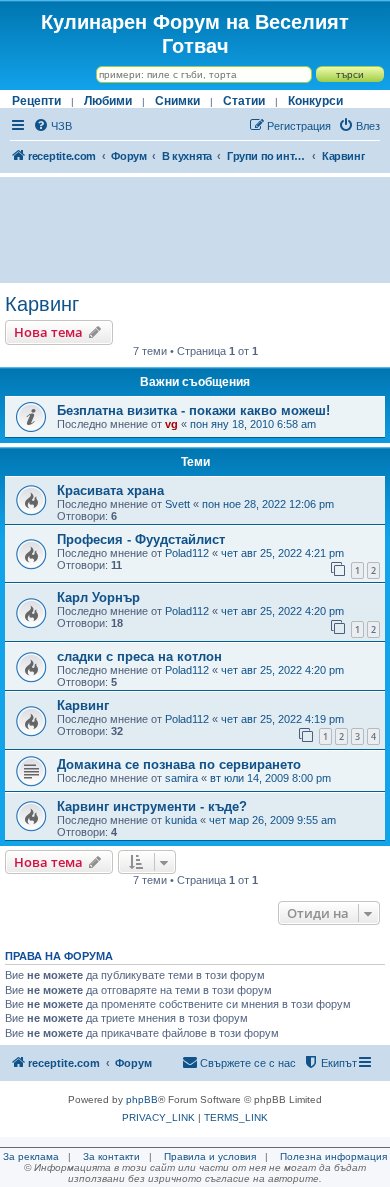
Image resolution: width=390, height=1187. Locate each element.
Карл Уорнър (98, 597)
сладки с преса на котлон (139, 656)
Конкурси (315, 101)
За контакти (111, 1156)
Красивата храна (110, 490)
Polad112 (187, 553)
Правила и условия (210, 1156)
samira (181, 778)
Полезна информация (333, 1156)
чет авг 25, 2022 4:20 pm (282, 611)
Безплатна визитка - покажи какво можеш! (193, 410)
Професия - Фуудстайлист (141, 539)
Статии (244, 101)
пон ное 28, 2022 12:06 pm (268, 504)
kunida (181, 820)
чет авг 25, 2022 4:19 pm (282, 719)
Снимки (177, 101)
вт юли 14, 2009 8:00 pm (270, 778)
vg (171, 424)
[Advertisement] (195, 230)
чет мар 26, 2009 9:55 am (272, 820)
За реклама (31, 1156)
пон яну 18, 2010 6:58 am (253, 424)
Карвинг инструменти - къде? (152, 806)
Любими (108, 101)
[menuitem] (52, 126)
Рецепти (36, 101)
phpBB (142, 1099)
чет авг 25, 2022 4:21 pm (282, 553)
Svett (177, 504)
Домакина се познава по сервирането (179, 764)
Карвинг (42, 304)
